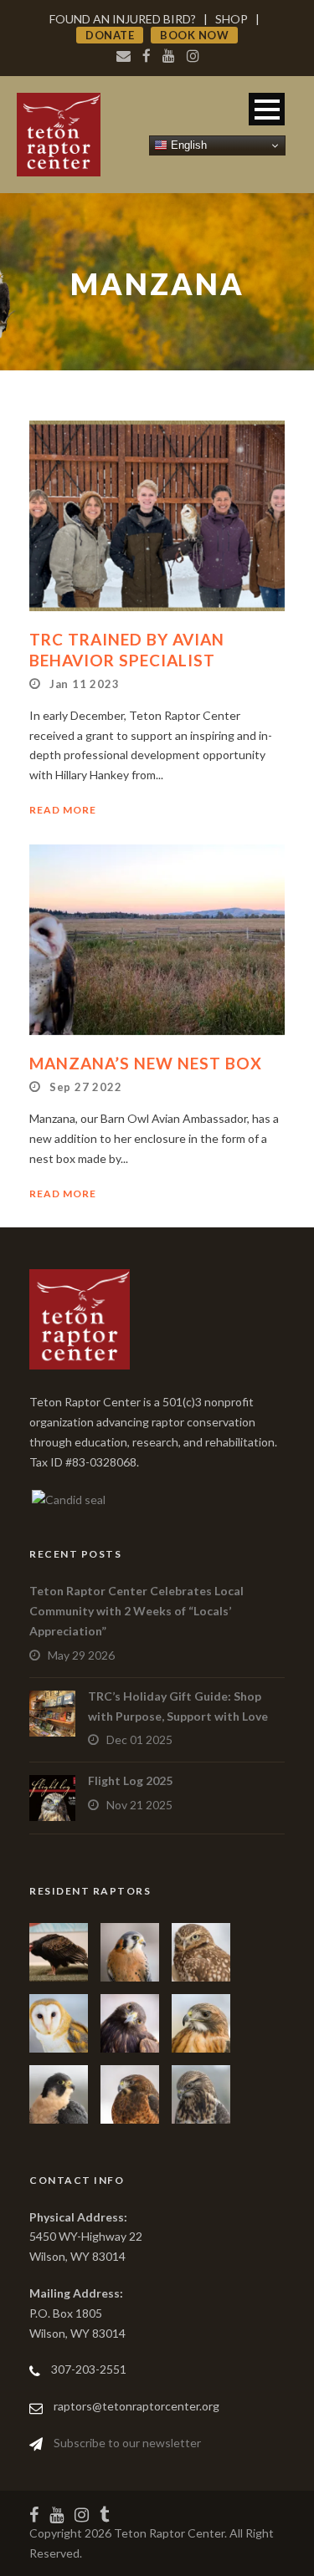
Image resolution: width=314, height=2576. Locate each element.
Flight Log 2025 (130, 1780)
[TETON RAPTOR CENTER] (67, 1498)
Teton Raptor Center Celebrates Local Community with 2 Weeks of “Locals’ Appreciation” (136, 1611)
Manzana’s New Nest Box (146, 1063)
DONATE (110, 35)
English (187, 145)
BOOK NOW (194, 35)
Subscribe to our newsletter (127, 2443)
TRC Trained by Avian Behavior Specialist (127, 650)
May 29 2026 (81, 1655)
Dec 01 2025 (139, 1739)
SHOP (232, 19)
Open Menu (267, 109)
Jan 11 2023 (85, 684)
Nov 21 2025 (139, 1805)
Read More (63, 810)
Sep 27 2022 (86, 1087)
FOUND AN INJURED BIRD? (123, 19)
